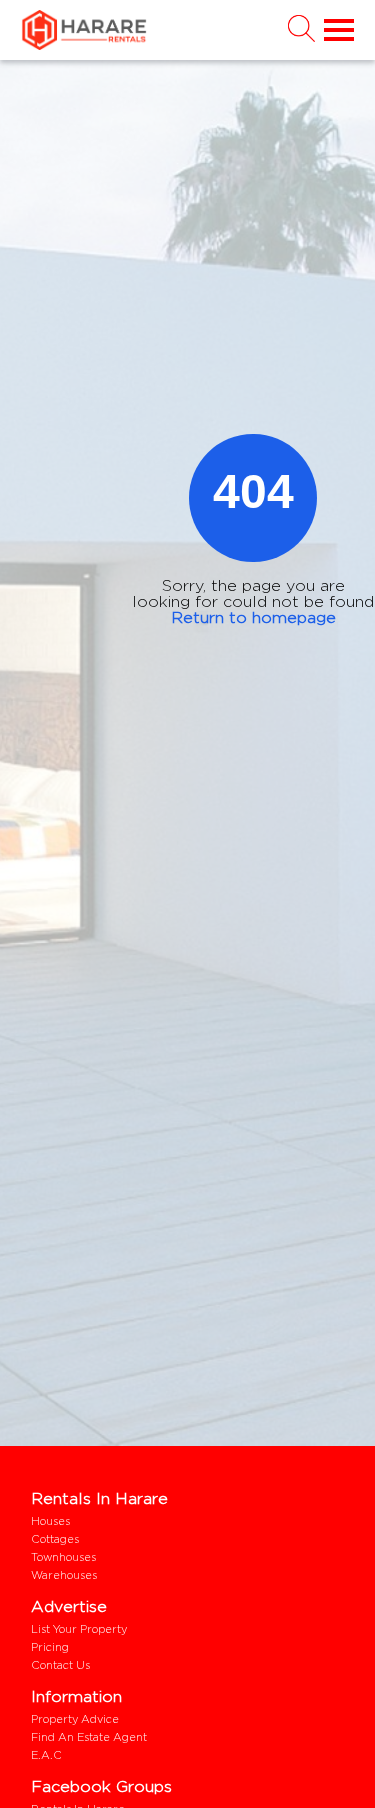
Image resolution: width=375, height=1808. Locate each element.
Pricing (50, 1647)
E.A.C (46, 1755)
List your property (79, 1629)
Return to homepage (253, 617)
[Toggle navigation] (335, 30)
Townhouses (63, 1557)
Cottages (55, 1539)
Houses (50, 1521)
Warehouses (64, 1575)
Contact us (60, 1665)
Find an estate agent (89, 1737)
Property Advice (75, 1719)
